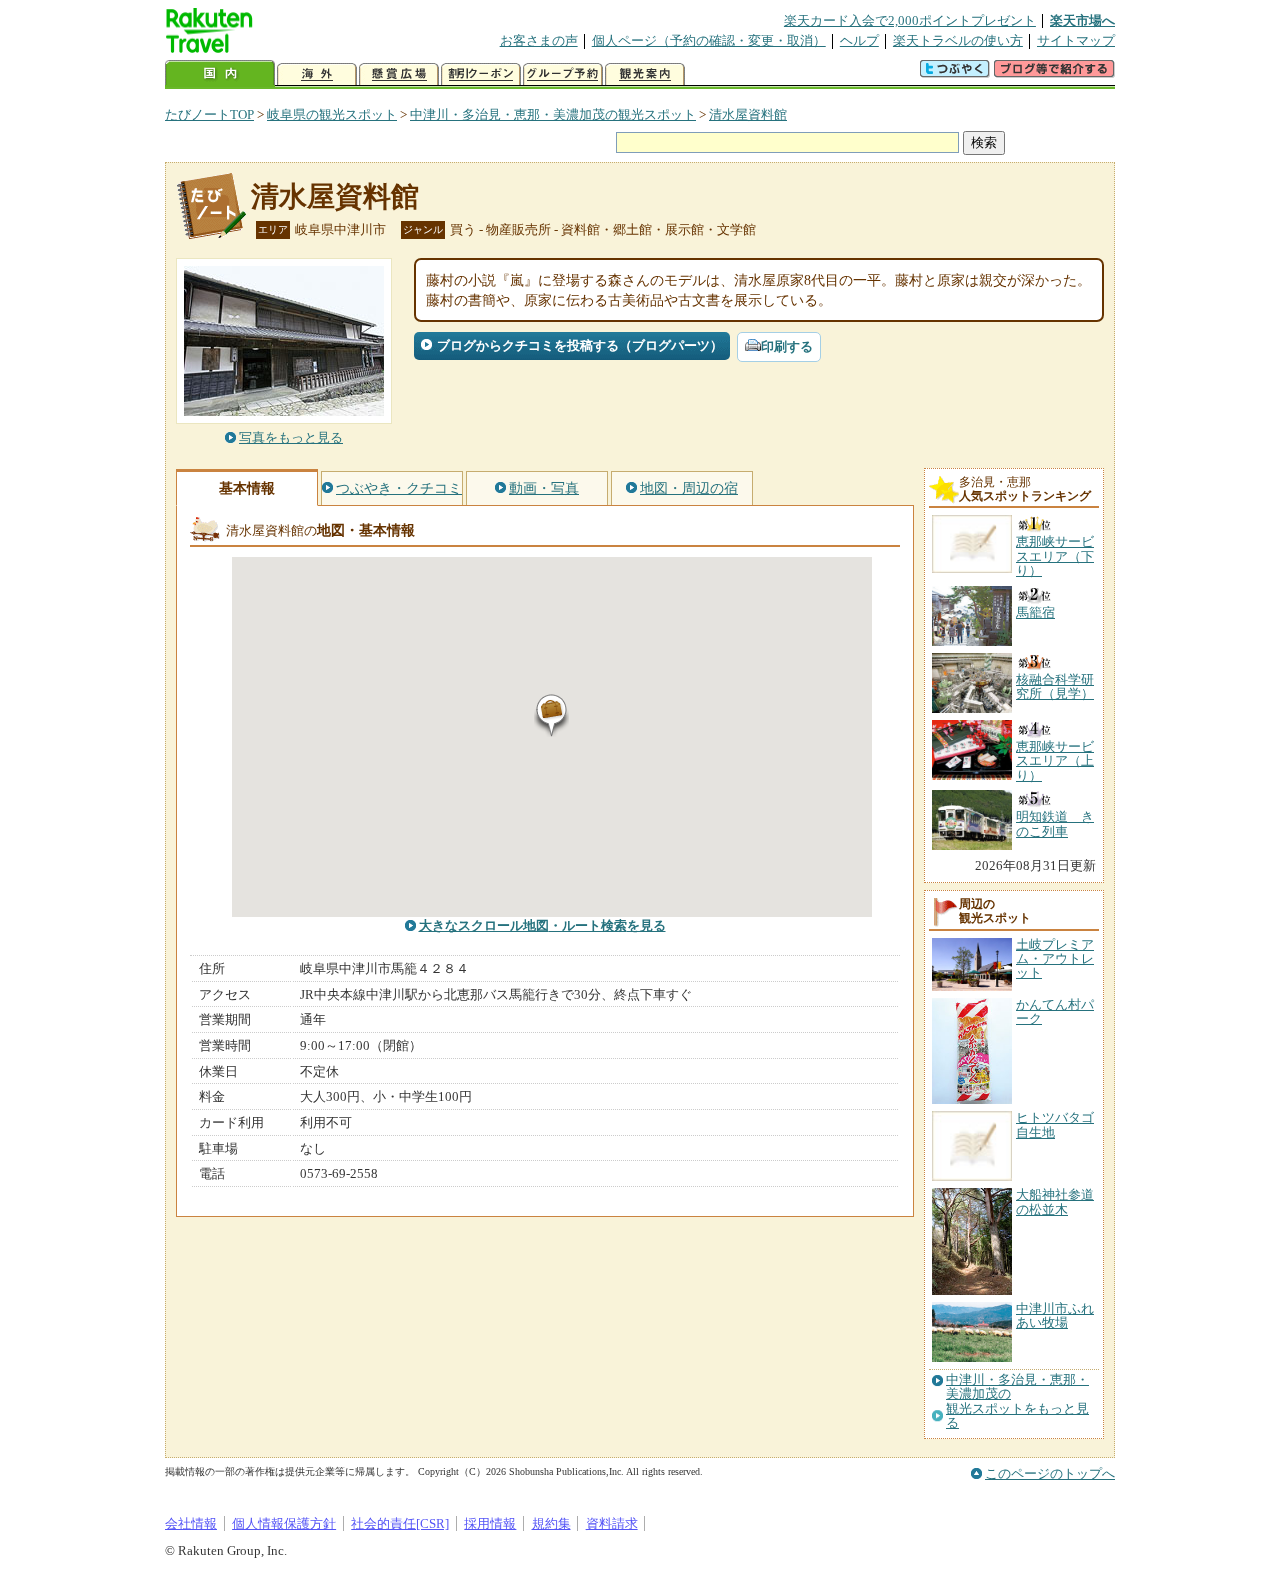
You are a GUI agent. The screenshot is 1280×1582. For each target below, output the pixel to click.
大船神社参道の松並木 (1055, 1201)
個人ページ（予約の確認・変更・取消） (709, 40)
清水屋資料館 (748, 114)
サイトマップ (1076, 40)
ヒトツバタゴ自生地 (1055, 1124)
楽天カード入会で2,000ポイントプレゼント (910, 20)
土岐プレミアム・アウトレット (1055, 959)
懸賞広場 (399, 74)
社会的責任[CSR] (400, 1523)
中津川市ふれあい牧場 (1055, 1315)
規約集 (551, 1523)
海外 (317, 74)
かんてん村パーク (1055, 1011)
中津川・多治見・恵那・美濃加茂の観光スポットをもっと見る (1017, 1401)
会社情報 (191, 1523)
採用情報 (490, 1523)
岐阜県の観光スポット (332, 114)
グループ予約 (563, 74)
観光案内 (645, 74)
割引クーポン (481, 74)
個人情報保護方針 (284, 1523)
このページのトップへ (1050, 1473)
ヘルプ (859, 40)
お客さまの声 (539, 40)
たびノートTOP (209, 114)
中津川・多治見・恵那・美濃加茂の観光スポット (553, 114)
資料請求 (612, 1523)
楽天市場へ (1082, 20)
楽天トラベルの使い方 (958, 40)
